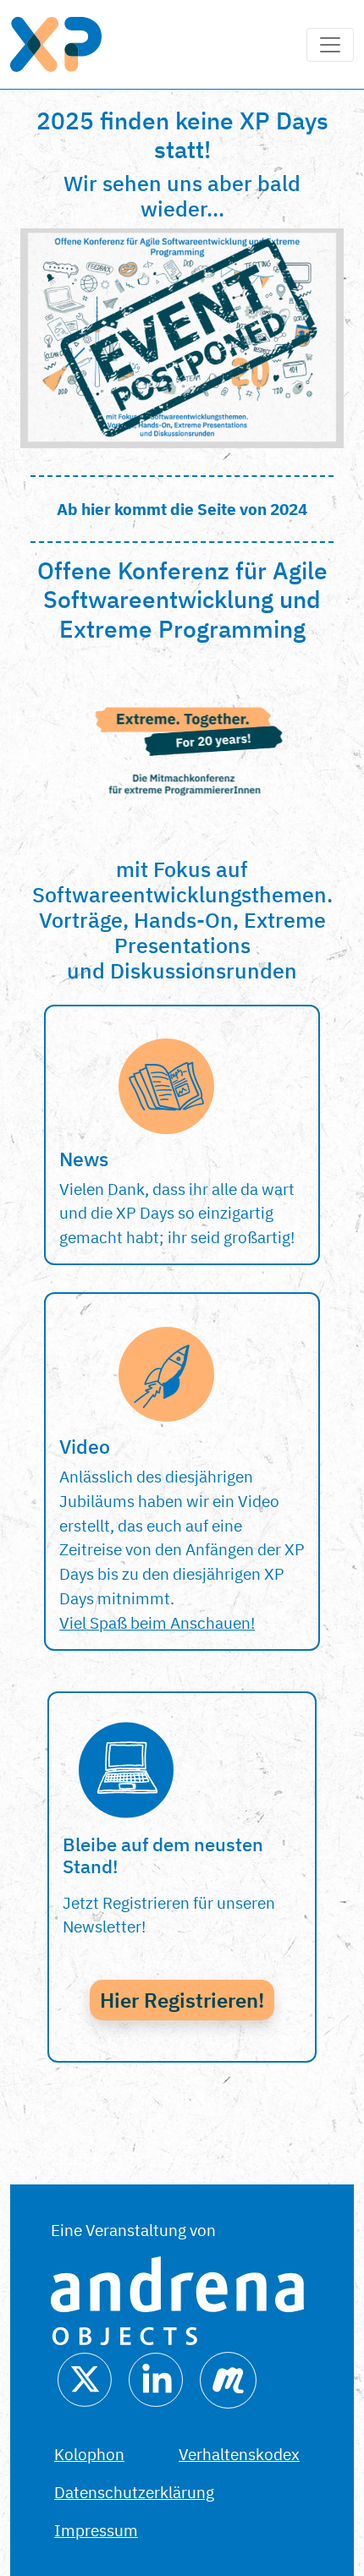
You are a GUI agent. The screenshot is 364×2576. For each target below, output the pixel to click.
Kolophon (89, 2454)
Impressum (96, 2530)
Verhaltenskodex (239, 2454)
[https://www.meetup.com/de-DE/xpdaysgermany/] (228, 2378)
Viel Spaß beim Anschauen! (157, 1622)
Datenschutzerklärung (134, 2492)
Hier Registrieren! (182, 2000)
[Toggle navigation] (330, 45)
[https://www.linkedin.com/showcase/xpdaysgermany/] (156, 2378)
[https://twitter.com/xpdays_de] (85, 2378)
